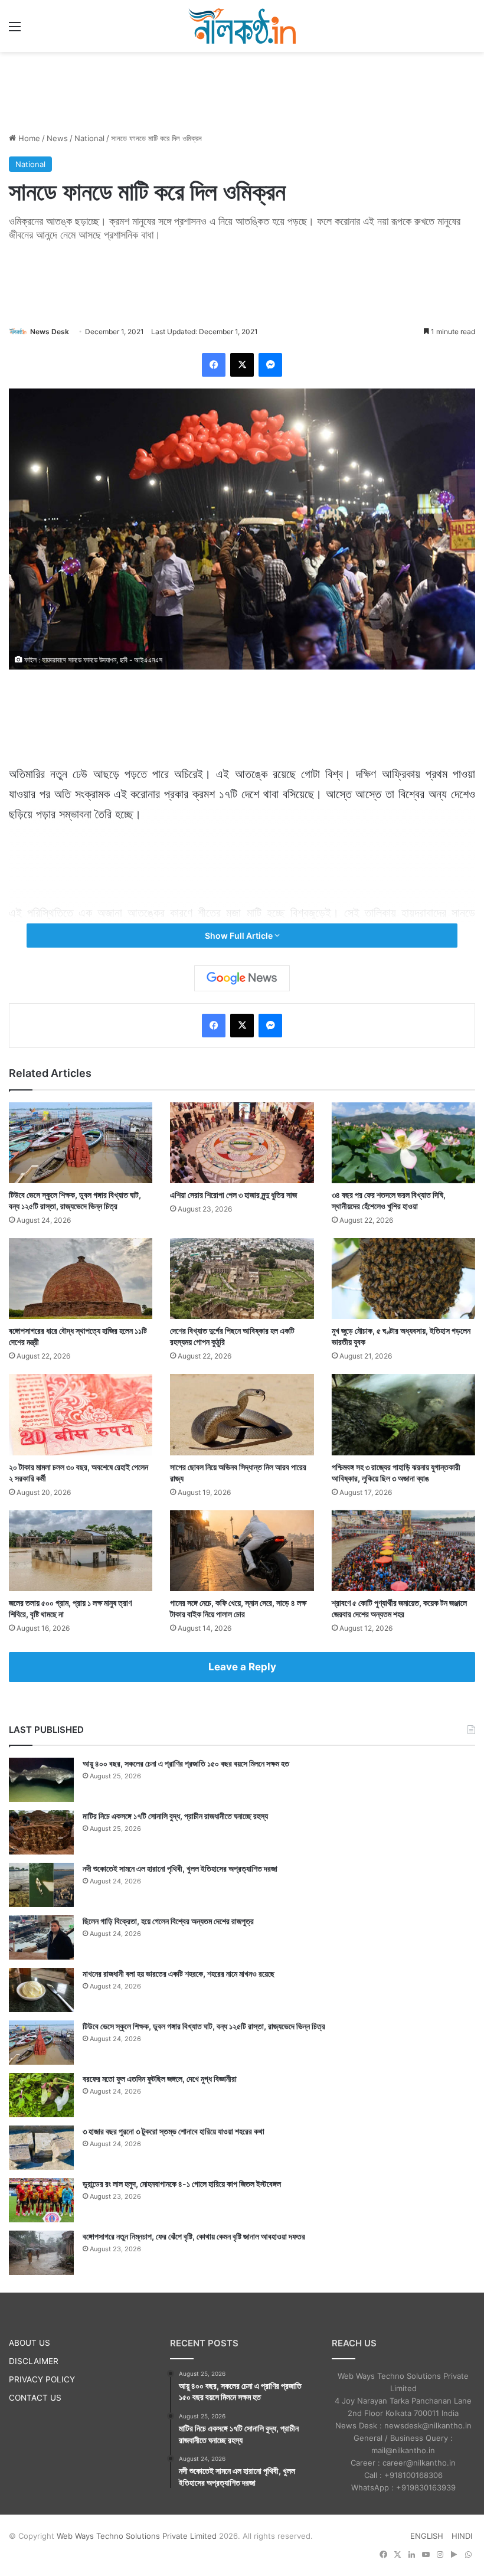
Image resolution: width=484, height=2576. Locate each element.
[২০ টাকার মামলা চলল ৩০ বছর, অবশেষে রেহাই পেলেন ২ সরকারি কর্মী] (81, 1414)
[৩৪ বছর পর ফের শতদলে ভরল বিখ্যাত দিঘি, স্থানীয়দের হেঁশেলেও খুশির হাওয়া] (403, 1143)
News (57, 138)
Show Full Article (240, 936)
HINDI (462, 2536)
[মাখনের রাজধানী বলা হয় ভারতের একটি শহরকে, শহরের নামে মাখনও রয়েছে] (41, 1990)
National (89, 138)
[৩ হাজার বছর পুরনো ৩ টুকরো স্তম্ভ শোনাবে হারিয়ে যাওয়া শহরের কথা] (41, 2148)
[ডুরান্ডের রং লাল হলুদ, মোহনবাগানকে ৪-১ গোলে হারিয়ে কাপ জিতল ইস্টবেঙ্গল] (41, 2200)
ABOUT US (30, 2343)
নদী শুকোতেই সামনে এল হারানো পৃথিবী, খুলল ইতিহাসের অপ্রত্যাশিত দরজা (180, 1868)
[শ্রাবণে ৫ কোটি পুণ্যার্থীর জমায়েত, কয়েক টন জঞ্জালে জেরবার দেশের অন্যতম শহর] (403, 1551)
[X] (242, 365)
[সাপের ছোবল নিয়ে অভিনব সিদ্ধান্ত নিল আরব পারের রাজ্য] (242, 1414)
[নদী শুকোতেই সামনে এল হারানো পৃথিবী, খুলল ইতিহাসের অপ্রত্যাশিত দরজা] (41, 1885)
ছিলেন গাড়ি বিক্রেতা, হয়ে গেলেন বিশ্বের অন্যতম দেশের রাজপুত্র (168, 1921)
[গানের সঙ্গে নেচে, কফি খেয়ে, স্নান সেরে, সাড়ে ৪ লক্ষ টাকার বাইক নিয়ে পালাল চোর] (242, 1551)
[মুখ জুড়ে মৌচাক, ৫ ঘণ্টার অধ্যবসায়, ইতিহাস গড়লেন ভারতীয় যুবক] (403, 1279)
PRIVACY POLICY (42, 2379)
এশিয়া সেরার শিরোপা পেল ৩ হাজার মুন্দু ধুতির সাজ (233, 1195)
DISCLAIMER (34, 2361)
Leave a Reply (242, 1667)
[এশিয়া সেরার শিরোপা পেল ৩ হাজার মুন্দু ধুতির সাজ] (242, 1143)
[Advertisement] (242, 90)
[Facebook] (214, 365)
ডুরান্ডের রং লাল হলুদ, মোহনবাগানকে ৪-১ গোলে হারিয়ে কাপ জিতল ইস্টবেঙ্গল (182, 2184)
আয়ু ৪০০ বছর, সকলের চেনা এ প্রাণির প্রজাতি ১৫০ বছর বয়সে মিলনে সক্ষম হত (186, 1763)
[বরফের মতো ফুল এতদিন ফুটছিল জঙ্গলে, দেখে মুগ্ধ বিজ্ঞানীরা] (41, 2095)
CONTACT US (35, 2398)
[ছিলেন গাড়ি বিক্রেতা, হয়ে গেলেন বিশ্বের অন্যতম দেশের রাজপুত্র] (41, 1937)
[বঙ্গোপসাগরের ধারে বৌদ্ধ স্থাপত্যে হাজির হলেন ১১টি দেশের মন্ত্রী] (81, 1279)
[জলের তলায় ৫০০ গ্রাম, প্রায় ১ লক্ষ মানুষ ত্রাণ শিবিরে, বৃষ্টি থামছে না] (81, 1551)
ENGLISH (427, 2536)
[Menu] (15, 30)
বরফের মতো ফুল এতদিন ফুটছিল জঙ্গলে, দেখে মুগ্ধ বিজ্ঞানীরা (160, 2079)
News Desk (50, 332)
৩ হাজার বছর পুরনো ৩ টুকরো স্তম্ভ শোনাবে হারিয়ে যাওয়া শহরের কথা (174, 2131)
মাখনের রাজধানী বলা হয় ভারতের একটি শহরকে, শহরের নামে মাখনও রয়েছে (179, 1973)
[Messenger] (270, 365)
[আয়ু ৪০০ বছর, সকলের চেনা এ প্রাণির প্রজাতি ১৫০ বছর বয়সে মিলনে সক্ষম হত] (41, 1780)
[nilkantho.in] (242, 26)
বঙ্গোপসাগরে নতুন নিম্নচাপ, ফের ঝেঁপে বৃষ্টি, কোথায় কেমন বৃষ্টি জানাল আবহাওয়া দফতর (194, 2236)
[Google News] (242, 978)
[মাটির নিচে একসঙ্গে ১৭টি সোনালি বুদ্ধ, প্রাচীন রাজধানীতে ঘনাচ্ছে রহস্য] (41, 1832)
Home (28, 138)
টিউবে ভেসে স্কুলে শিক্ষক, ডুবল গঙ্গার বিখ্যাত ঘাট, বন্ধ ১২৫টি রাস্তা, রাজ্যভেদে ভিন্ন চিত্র (204, 2026)
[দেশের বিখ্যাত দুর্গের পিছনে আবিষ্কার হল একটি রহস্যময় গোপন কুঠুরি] (242, 1279)
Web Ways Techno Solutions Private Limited (137, 2536)
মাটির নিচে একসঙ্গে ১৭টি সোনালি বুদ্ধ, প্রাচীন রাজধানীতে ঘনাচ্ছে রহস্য (175, 1816)
